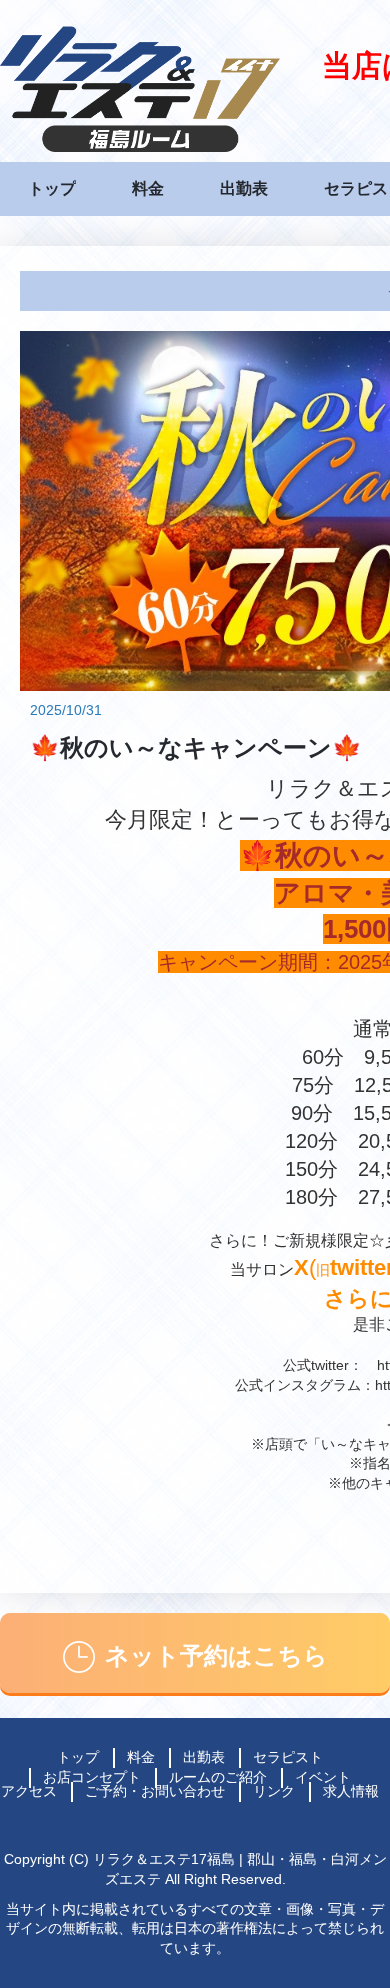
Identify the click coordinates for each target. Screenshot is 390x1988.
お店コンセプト (92, 1777)
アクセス (29, 1791)
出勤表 (244, 188)
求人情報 (351, 1791)
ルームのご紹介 (218, 1777)
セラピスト (288, 1757)
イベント (323, 1777)
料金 (148, 188)
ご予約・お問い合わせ (155, 1791)
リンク (274, 1791)
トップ (52, 188)
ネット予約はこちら (216, 1655)
